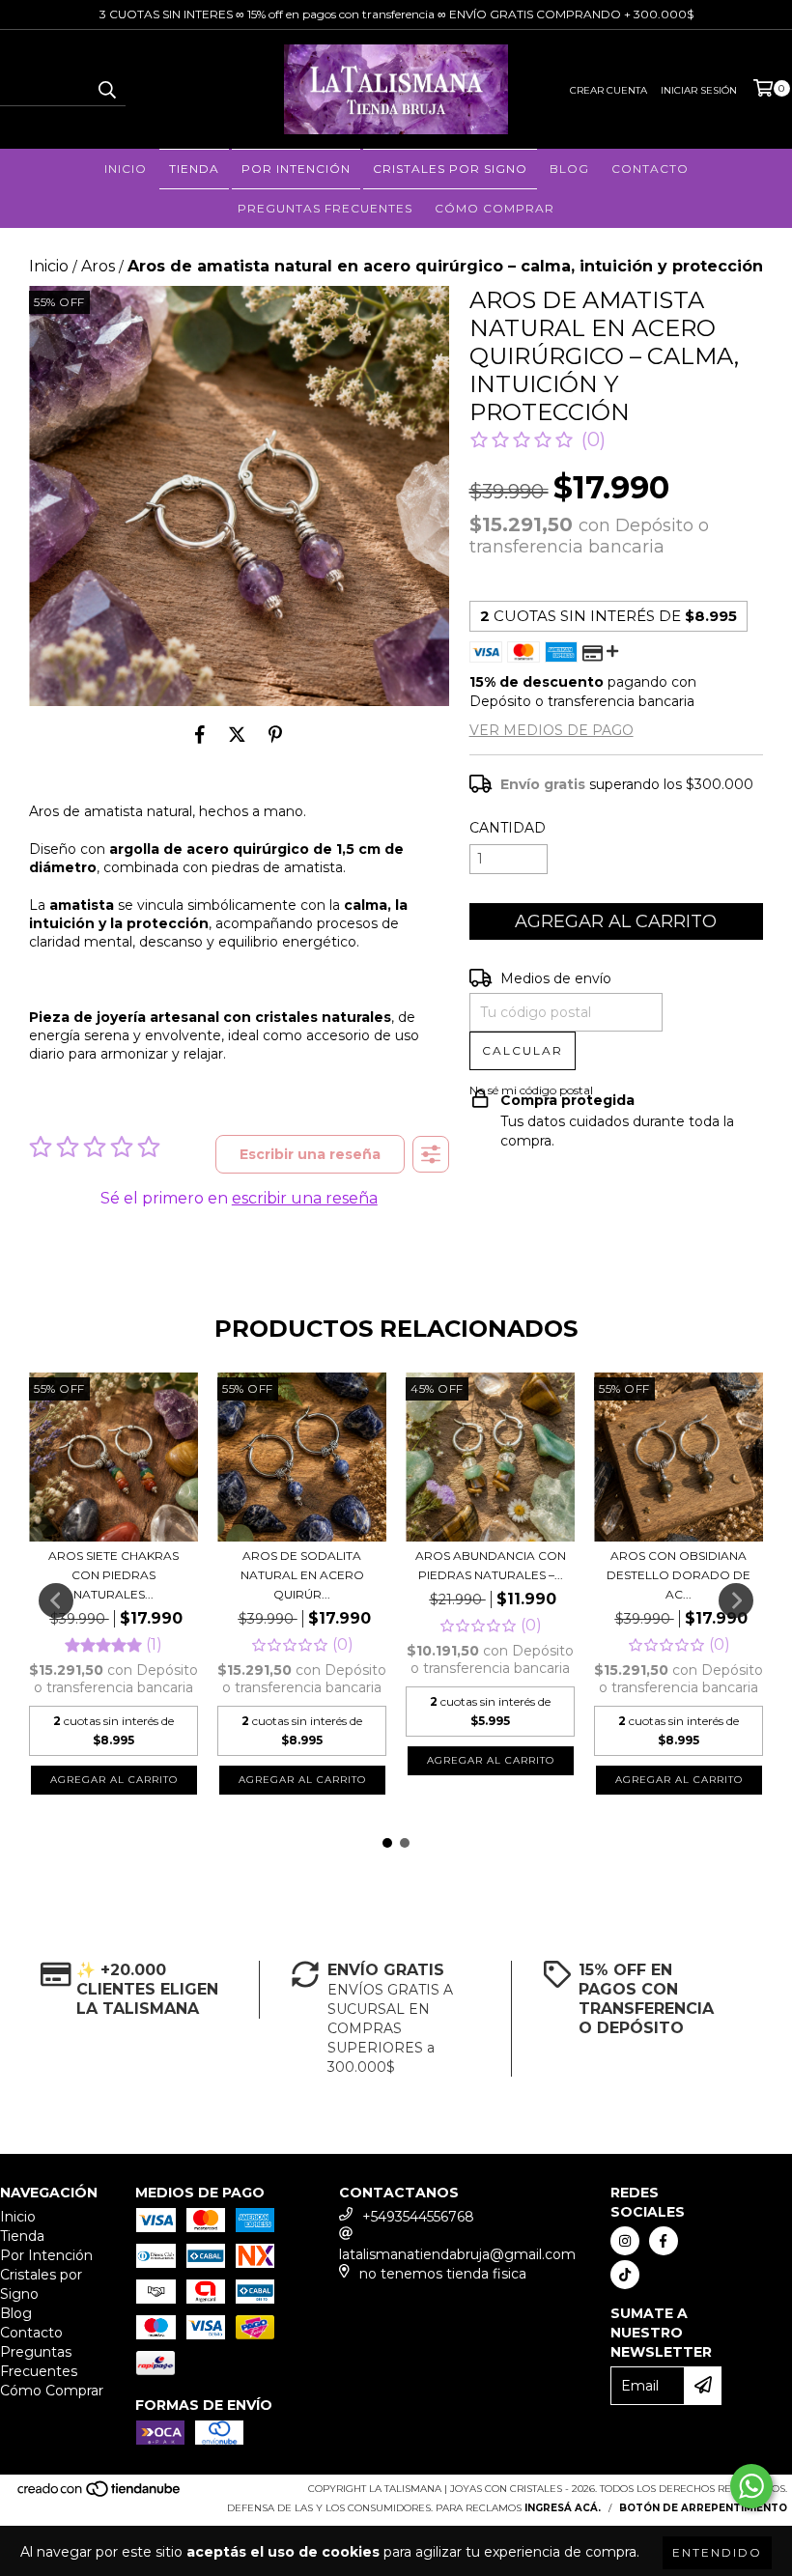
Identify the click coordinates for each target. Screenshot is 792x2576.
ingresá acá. (563, 2508)
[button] (537, 439)
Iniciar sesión (699, 90)
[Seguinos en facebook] (664, 2241)
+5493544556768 (418, 2217)
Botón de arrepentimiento (703, 2508)
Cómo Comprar (495, 208)
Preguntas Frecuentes (325, 208)
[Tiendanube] (100, 2493)
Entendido (717, 2552)
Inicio (126, 169)
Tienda (194, 169)
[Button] (431, 1154)
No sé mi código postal (531, 1090)
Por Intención (296, 169)
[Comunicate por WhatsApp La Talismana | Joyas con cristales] (751, 2486)
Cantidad (508, 828)
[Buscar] (106, 89)
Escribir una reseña (310, 1154)
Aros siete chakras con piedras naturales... (113, 1575)
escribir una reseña (305, 1198)
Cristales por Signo (450, 169)
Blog (569, 169)
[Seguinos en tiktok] (625, 2275)
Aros (98, 266)
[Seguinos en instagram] (625, 2241)
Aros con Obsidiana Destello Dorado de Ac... (679, 1575)
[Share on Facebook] (200, 735)
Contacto (650, 169)
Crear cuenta (608, 90)
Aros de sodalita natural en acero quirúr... (302, 1575)
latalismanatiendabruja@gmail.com (457, 2254)
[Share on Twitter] (237, 735)
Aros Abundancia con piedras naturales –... (491, 1565)
